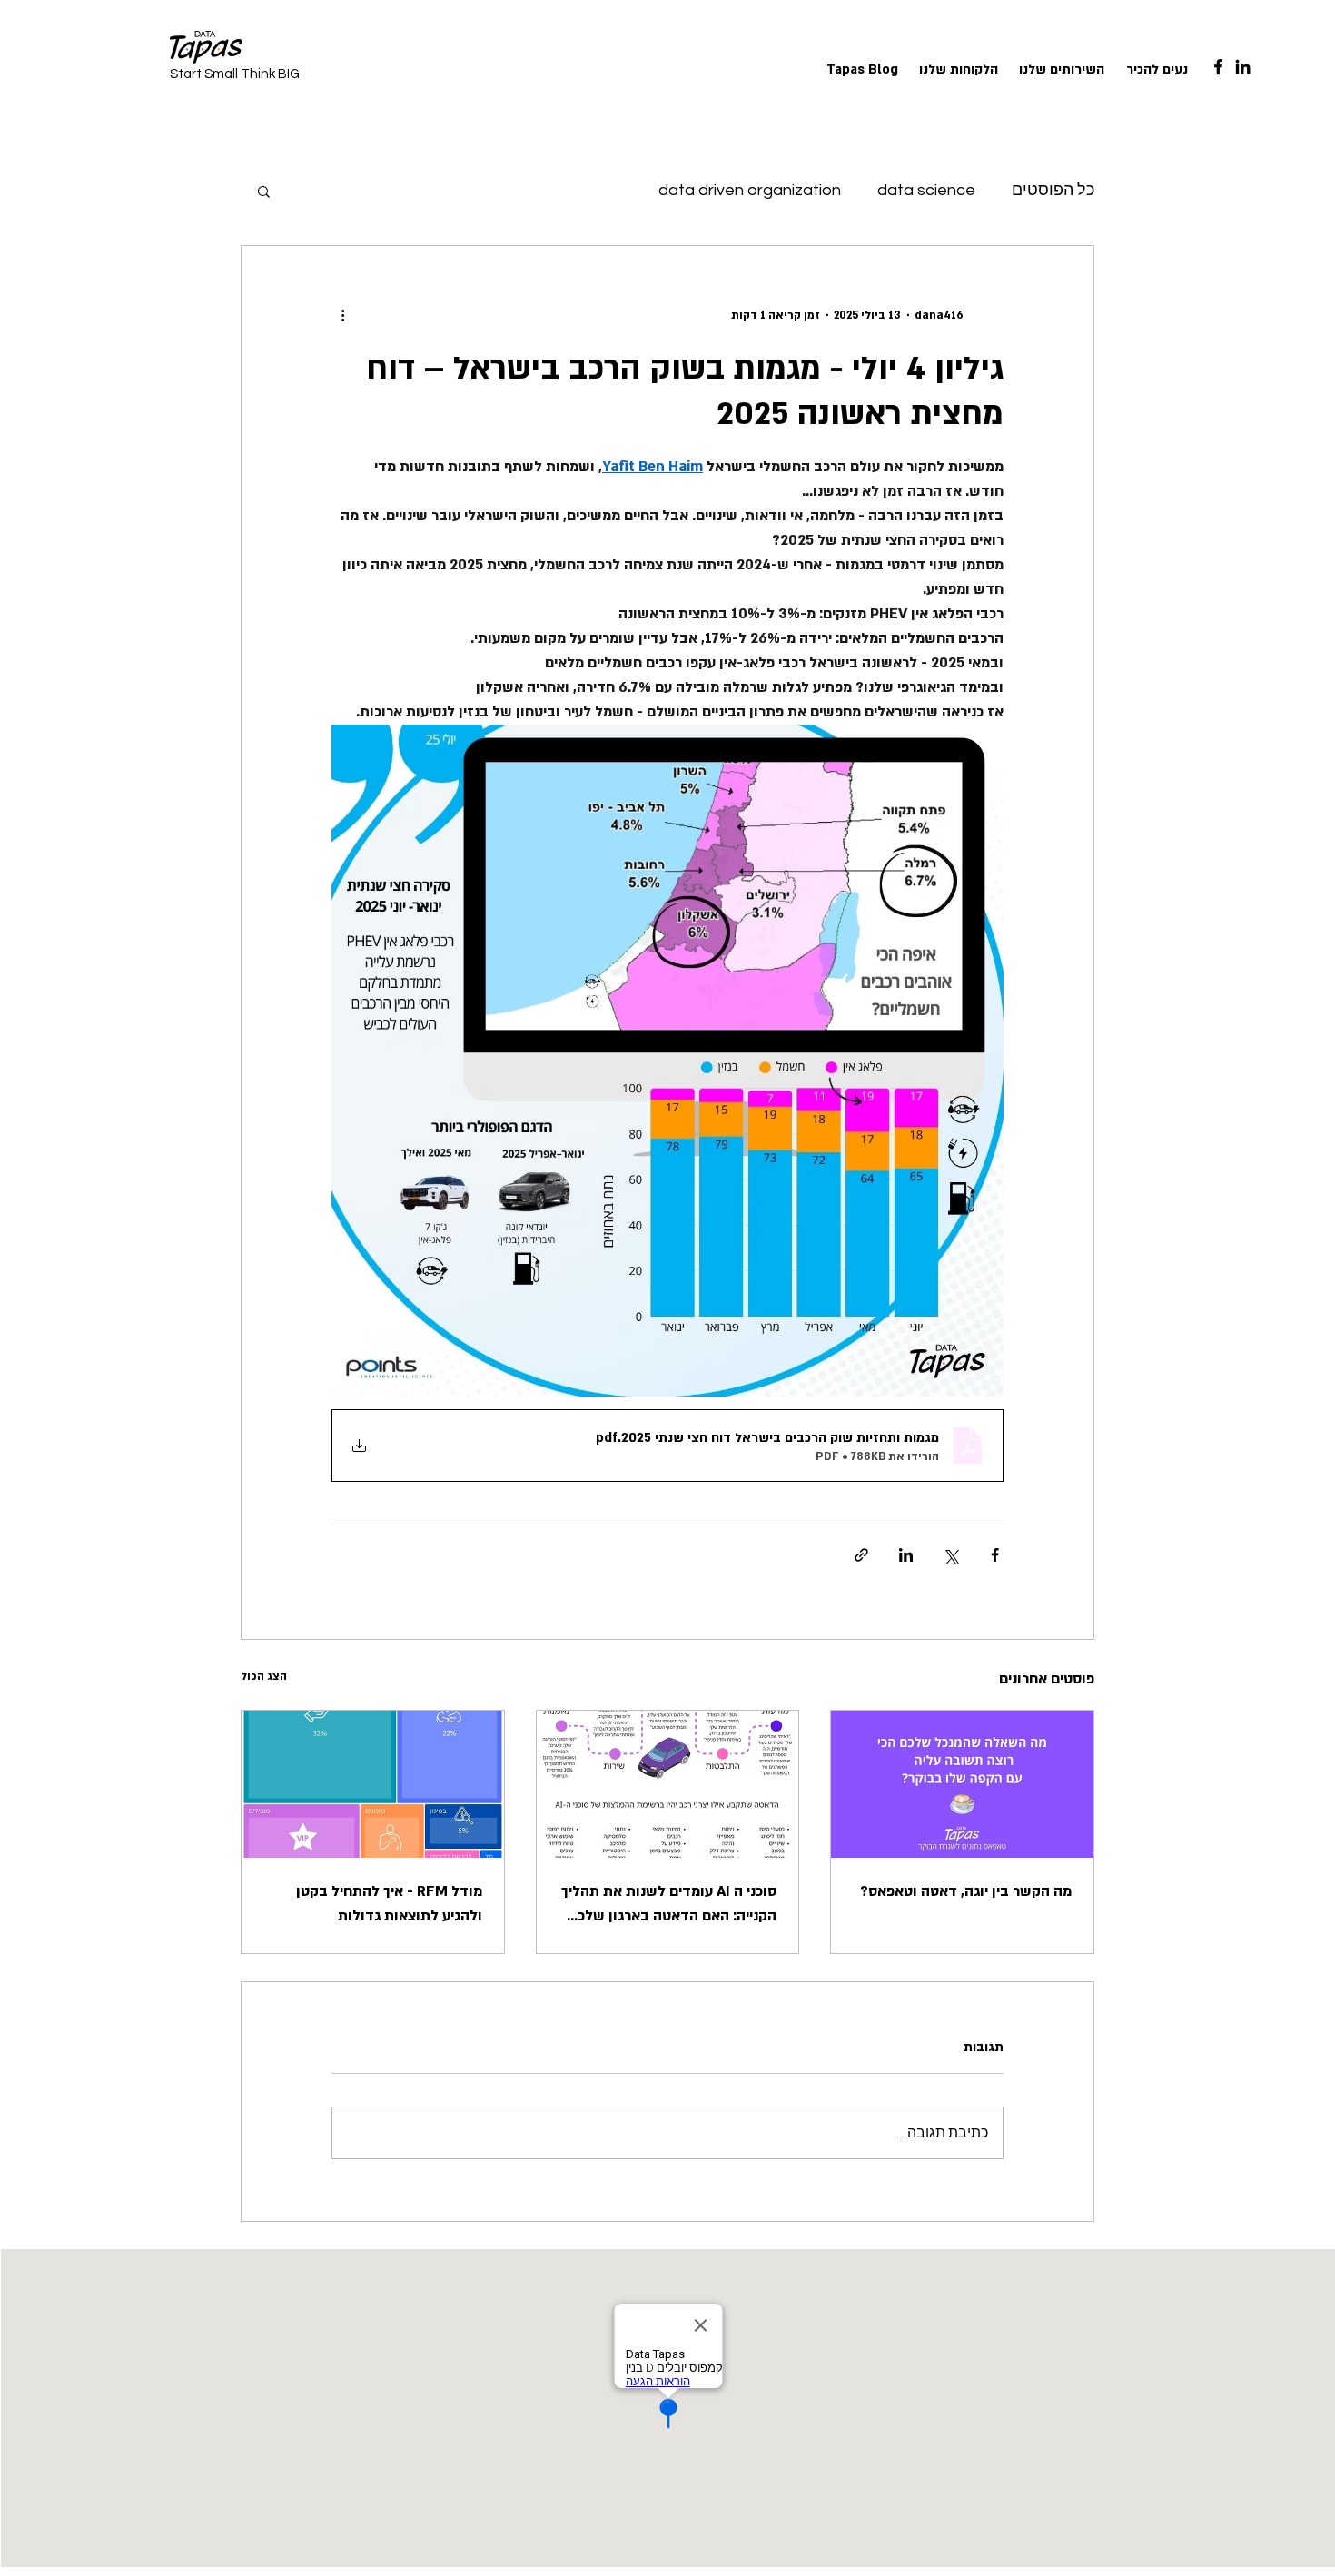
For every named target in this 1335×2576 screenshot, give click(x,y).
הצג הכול (264, 1676)
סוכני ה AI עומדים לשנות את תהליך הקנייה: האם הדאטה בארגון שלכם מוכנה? (669, 1905)
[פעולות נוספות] (342, 315)
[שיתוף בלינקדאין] (906, 1555)
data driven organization (750, 190)
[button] (264, 191)
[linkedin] (1243, 67)
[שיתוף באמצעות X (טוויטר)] (950, 1555)
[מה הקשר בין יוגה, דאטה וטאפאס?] (962, 1784)
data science (926, 190)
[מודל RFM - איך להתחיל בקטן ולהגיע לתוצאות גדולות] (373, 1784)
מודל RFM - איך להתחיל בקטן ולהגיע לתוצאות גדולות (389, 1904)
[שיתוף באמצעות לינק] (861, 1555)
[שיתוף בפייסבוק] (995, 1555)
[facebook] (1218, 67)
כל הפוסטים (1053, 190)
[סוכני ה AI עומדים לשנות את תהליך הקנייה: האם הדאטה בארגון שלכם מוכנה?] (668, 1784)
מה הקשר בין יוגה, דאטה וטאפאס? (966, 1891)
